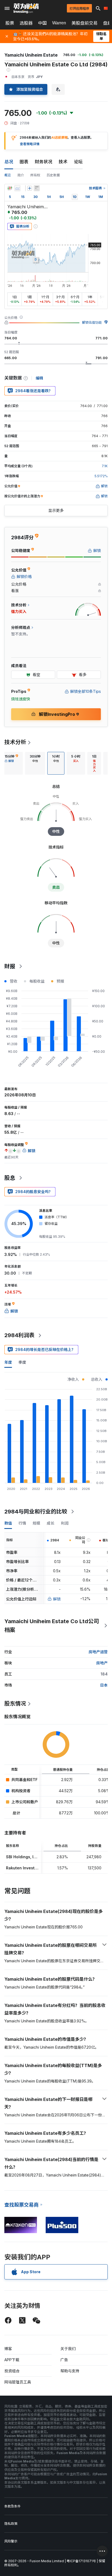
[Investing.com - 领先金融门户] (26, 8)
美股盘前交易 (85, 23)
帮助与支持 (70, 2371)
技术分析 (15, 742)
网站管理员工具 (18, 2382)
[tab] (11, 763)
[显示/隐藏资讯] (37, 188)
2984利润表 (19, 1335)
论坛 (78, 162)
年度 (8, 1362)
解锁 (57, 1599)
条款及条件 (13, 2506)
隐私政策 (11, 2524)
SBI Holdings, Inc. (23, 1857)
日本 (104, 1685)
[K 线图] (10, 188)
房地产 (102, 1663)
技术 (63, 162)
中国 (42, 23)
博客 (8, 2349)
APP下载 (12, 2360)
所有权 (35, 175)
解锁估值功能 (92, 322)
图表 (24, 162)
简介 (21, 175)
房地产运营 (98, 1652)
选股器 (26, 23)
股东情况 (15, 1704)
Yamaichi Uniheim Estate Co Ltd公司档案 (52, 1626)
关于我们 (68, 2349)
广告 (64, 2360)
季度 (22, 1362)
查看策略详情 (30, 144)
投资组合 (12, 2371)
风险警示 (11, 2541)
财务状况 (43, 162)
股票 (10, 23)
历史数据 (53, 175)
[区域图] (17, 188)
